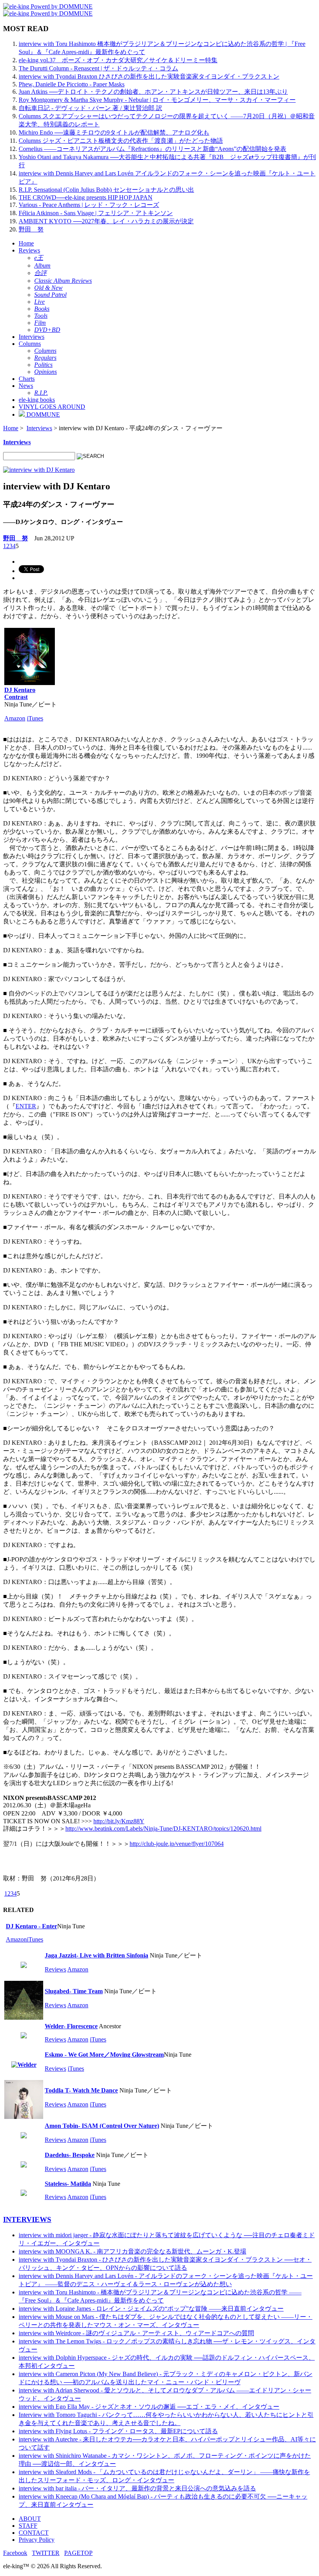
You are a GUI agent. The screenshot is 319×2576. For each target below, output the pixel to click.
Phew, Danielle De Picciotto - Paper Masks (72, 84)
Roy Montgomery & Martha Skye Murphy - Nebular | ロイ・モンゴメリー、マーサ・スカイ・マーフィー (157, 100)
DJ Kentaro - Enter (32, 1926)
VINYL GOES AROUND (52, 407)
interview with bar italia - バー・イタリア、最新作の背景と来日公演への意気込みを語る (137, 2488)
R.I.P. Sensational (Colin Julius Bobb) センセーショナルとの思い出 (106, 190)
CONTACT (34, 2533)
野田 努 (31, 229)
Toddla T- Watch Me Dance (81, 2090)
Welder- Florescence (71, 2026)
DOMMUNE (42, 414)
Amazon (15, 718)
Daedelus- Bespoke (70, 2155)
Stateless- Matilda (68, 2184)
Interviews (32, 337)
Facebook (15, 2553)
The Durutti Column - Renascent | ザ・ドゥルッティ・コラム (98, 68)
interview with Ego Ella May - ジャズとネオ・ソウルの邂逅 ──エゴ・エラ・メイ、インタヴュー (149, 2407)
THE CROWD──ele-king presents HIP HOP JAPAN (86, 197)
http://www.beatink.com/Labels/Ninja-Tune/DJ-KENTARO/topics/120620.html (163, 1829)
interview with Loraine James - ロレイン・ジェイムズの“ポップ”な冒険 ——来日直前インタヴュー (151, 2309)
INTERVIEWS (27, 2219)
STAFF (28, 2526)
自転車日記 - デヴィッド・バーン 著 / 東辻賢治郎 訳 (90, 108)
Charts (27, 379)
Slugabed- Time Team (74, 1991)
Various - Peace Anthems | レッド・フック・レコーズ (89, 205)
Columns (30, 344)
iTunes (35, 718)
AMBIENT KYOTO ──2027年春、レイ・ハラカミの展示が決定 (106, 221)
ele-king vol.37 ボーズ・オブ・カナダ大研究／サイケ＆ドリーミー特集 (118, 60)
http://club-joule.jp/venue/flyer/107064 (177, 1844)
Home (26, 243)
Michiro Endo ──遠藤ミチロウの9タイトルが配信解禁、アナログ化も (114, 132)
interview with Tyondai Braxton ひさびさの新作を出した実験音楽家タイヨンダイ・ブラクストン (149, 76)
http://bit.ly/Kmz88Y (119, 1821)
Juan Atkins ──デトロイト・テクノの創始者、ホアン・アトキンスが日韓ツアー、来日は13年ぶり (153, 92)
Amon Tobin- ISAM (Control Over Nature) (102, 2126)
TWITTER (46, 2553)
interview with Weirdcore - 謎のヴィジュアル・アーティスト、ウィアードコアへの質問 (136, 2333)
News (26, 386)
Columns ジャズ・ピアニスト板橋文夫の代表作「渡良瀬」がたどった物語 (121, 141)
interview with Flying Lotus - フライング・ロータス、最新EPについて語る (118, 2431)
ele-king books (37, 400)
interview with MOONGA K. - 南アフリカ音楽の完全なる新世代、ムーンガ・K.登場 (132, 2251)
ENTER (26, 1106)
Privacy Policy (37, 2540)
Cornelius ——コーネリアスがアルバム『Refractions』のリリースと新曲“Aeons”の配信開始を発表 (152, 149)
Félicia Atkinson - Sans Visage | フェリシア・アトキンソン (96, 213)
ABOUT (30, 2519)
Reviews (29, 250)
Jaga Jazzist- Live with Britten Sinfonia (96, 1955)
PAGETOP (78, 2553)
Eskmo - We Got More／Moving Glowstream (104, 2055)
